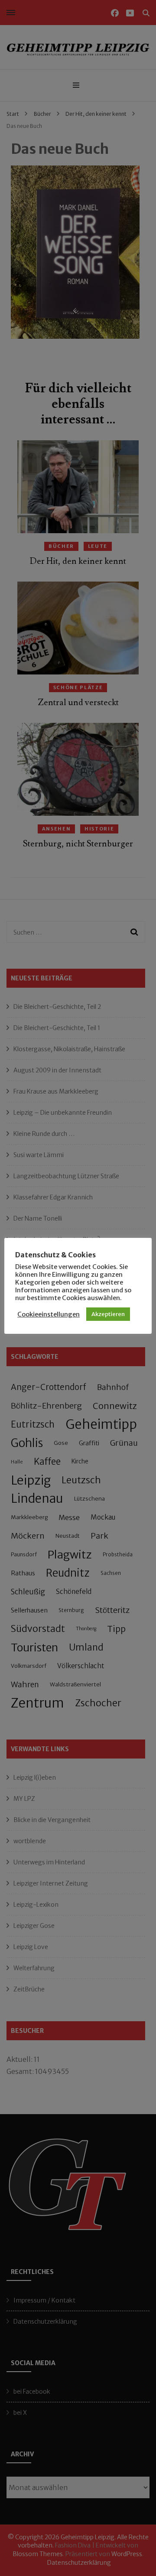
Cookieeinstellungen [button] (49, 1314)
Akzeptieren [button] (108, 1314)
